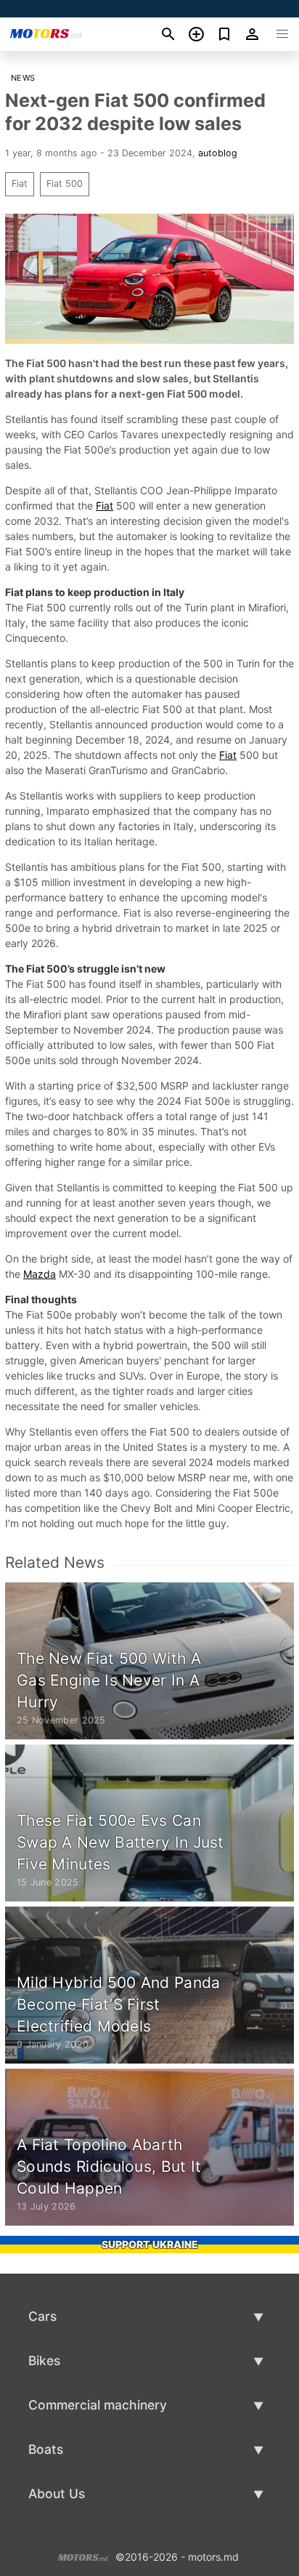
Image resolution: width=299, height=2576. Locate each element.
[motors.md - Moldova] (83, 2555)
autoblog (218, 153)
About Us (57, 2494)
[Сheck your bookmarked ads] (225, 34)
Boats (46, 2449)
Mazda (40, 1274)
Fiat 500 (65, 184)
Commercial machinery (98, 2405)
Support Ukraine (150, 2244)
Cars (42, 2316)
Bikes (44, 2360)
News (23, 78)
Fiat (20, 184)
